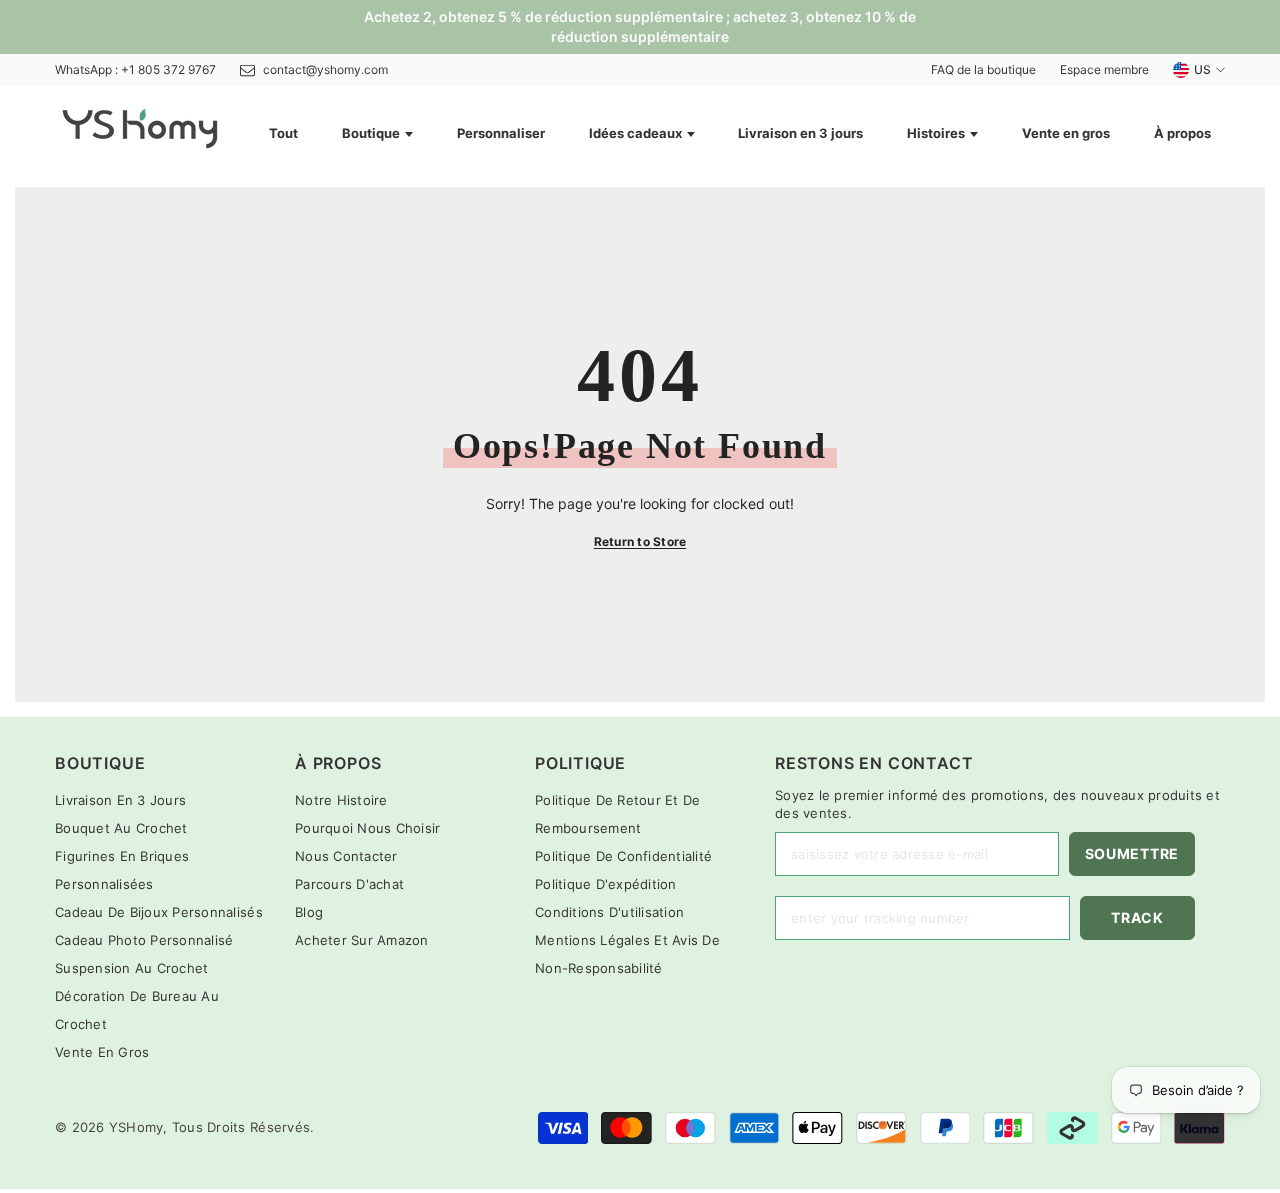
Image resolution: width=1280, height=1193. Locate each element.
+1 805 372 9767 (168, 69)
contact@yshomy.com (325, 69)
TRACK (1137, 917)
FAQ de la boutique (983, 69)
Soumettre (1132, 853)
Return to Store (640, 541)
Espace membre (1104, 69)
